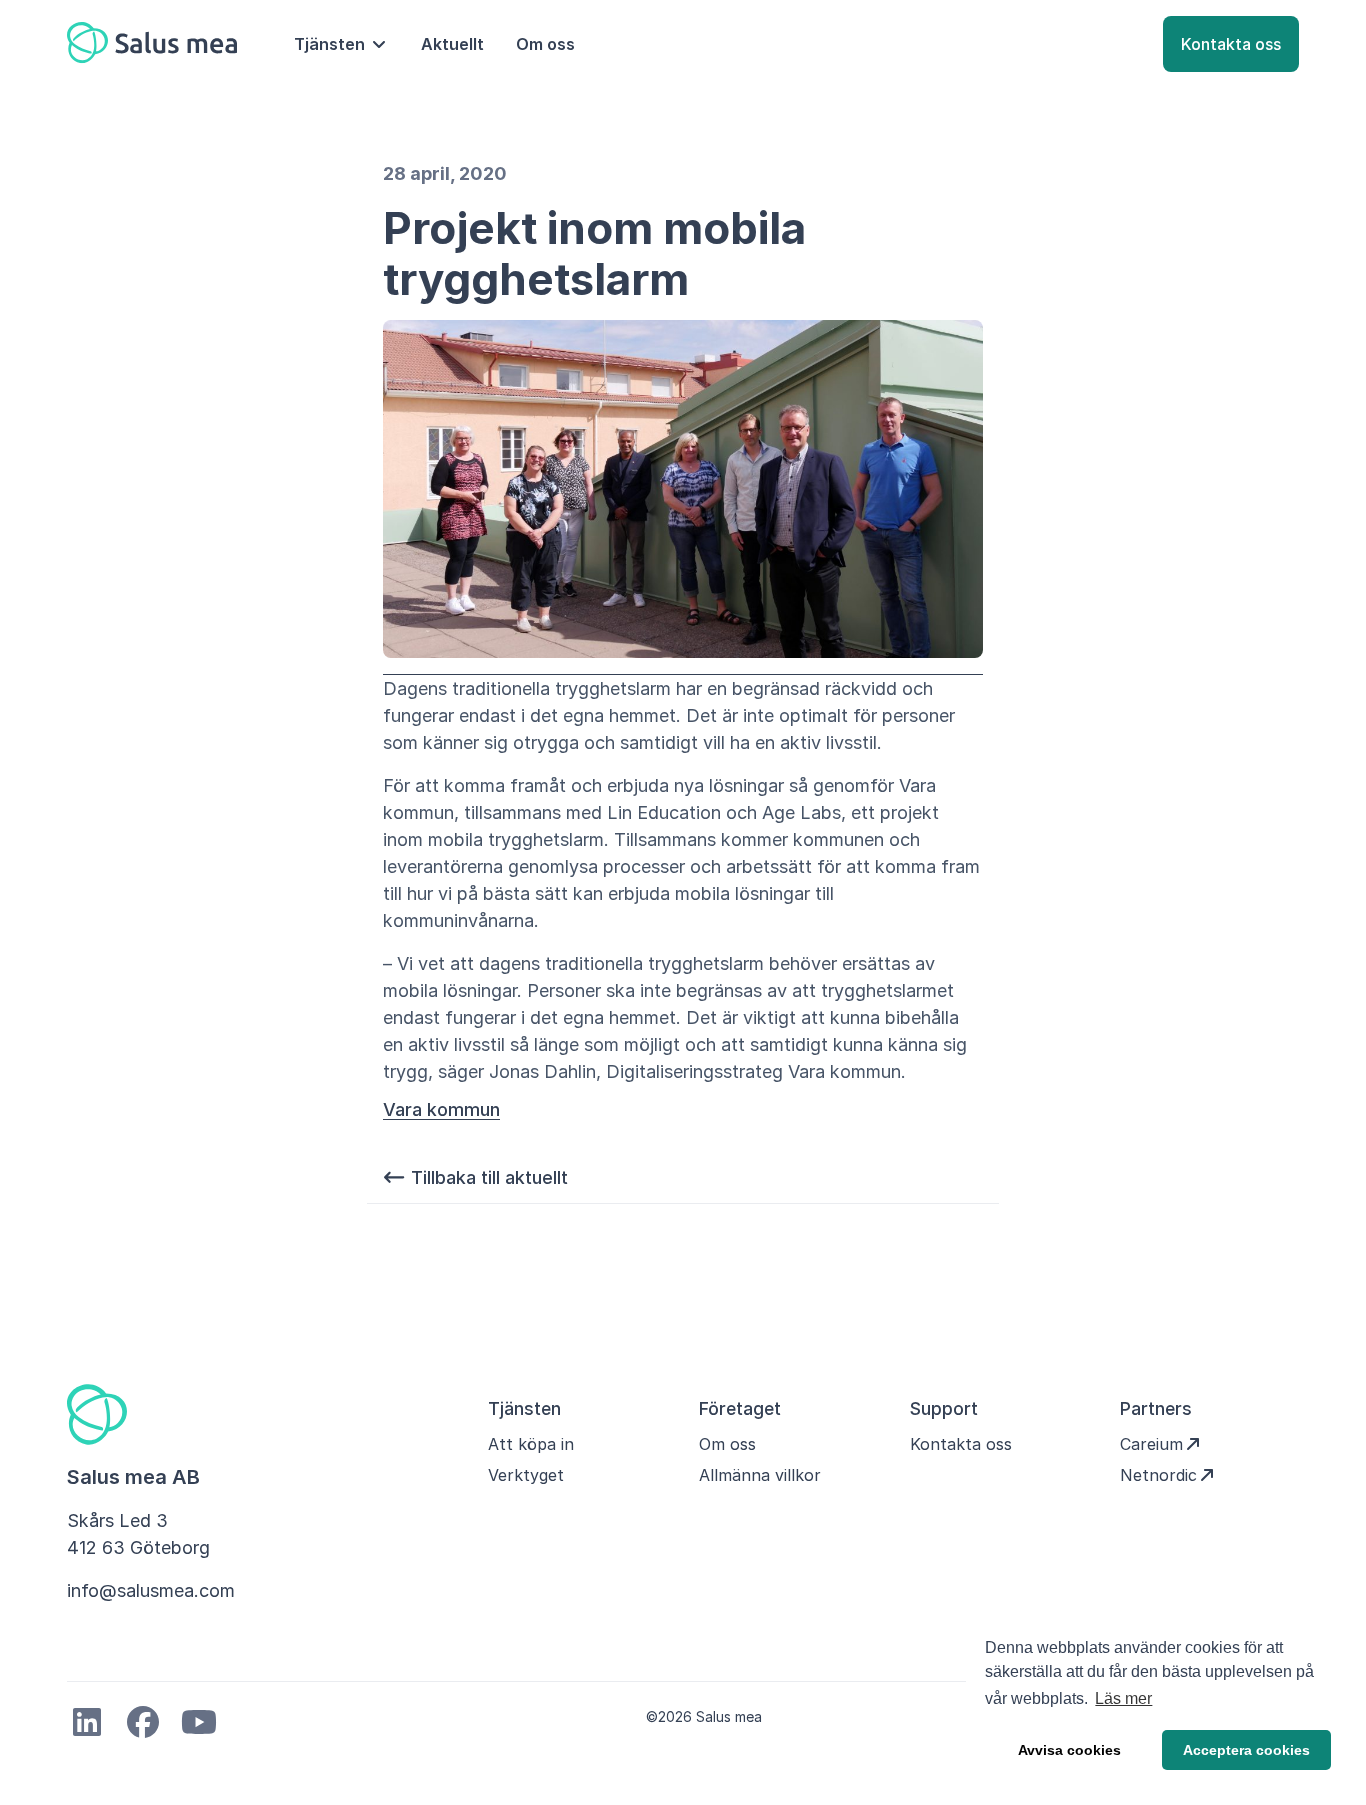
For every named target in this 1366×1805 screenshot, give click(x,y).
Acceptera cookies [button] (1246, 1750)
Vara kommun (441, 1110)
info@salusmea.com (151, 1590)
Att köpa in (531, 1444)
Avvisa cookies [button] (1069, 1750)
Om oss (545, 44)
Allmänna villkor (760, 1475)
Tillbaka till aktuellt (487, 1177)
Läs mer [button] (1123, 1698)
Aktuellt (452, 44)
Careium (1151, 1444)
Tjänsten (329, 44)
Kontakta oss (1231, 44)
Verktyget (526, 1475)
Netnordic (1158, 1475)
